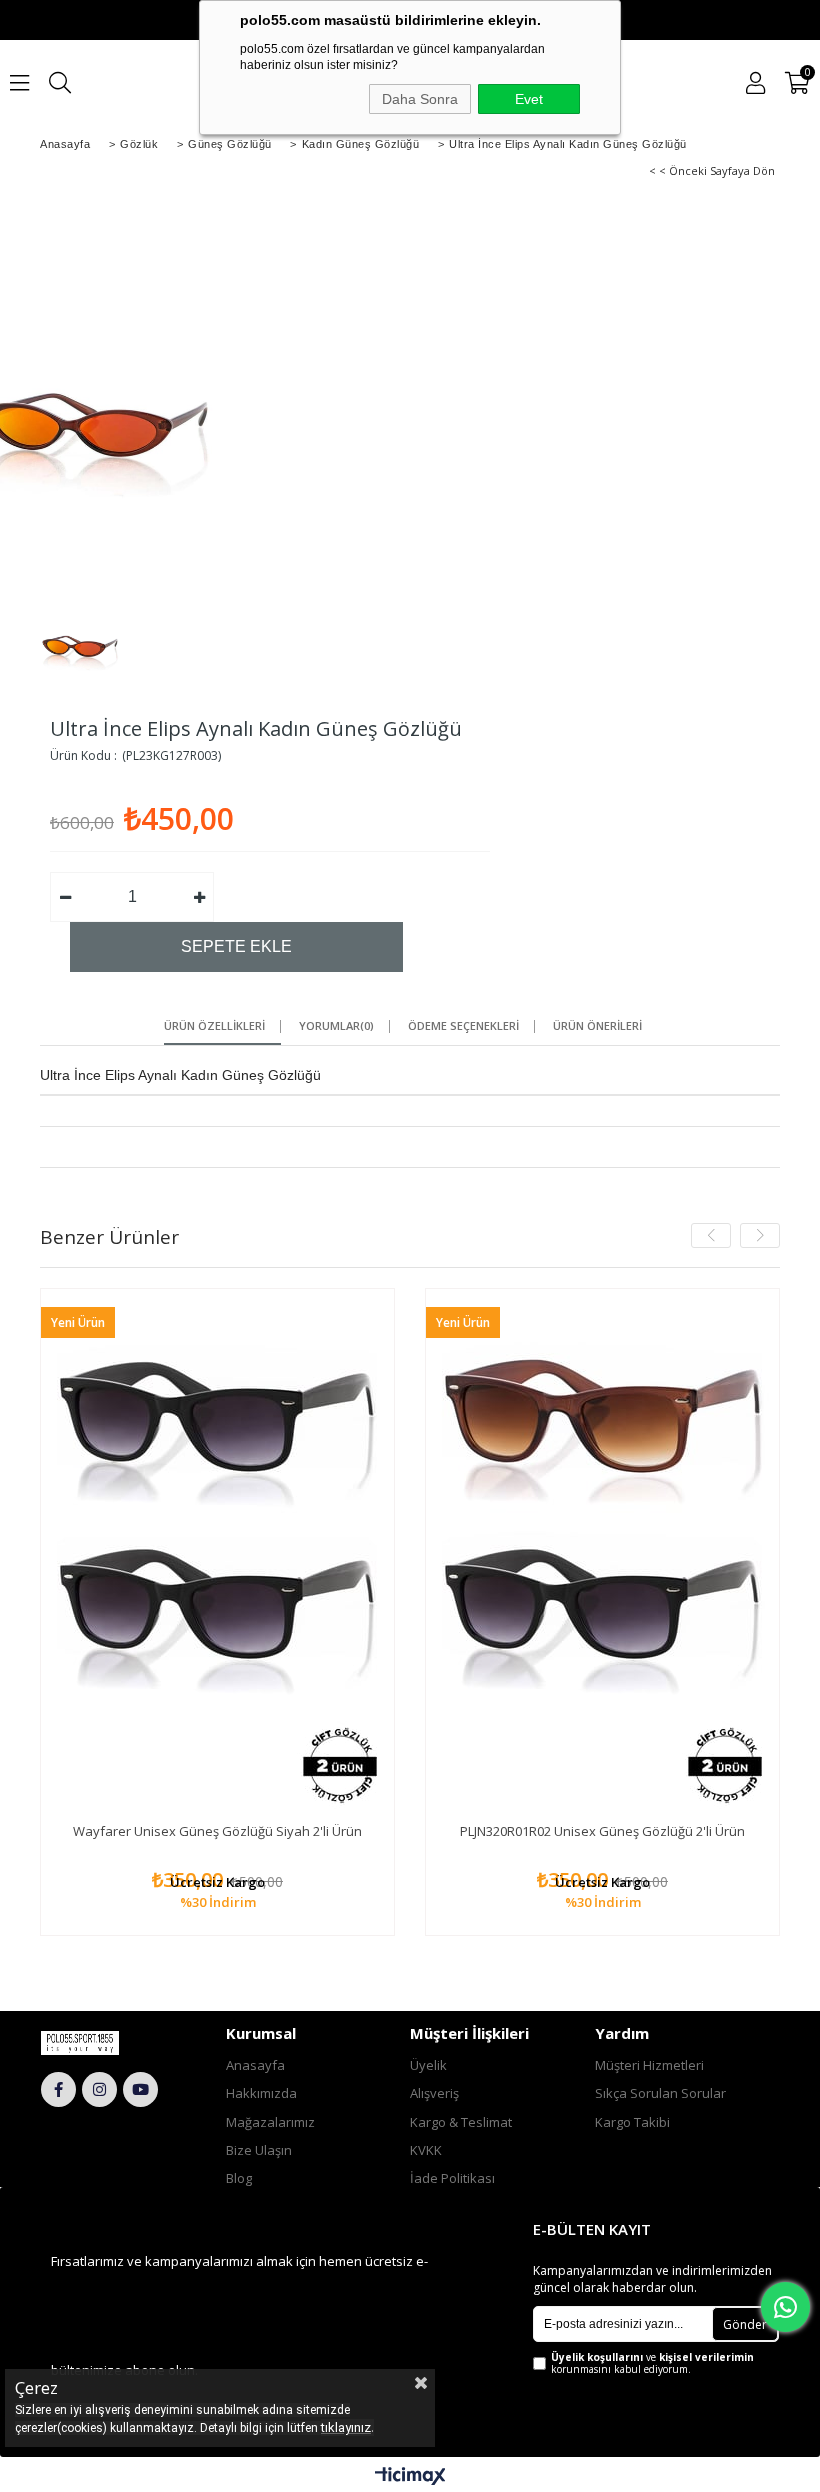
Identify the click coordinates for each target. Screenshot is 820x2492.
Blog (239, 2178)
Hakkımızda (261, 2093)
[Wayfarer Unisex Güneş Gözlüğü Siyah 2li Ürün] (217, 1554)
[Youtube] (140, 2089)
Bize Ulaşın (259, 2150)
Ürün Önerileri (597, 1026)
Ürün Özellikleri (214, 1026)
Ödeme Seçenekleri (463, 1026)
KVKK (426, 2150)
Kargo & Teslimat (461, 2122)
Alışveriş (434, 2093)
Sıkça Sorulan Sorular (660, 2093)
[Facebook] (58, 2089)
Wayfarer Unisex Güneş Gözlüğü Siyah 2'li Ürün (217, 1831)
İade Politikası (452, 2178)
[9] (101, 2043)
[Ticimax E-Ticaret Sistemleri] (410, 2477)
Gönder (745, 2324)
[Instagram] (99, 2089)
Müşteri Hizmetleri (649, 2065)
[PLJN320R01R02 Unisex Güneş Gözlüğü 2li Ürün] (602, 1554)
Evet (529, 99)
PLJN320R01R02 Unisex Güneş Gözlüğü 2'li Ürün (602, 1831)
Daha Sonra (420, 99)
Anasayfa (255, 2065)
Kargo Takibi (632, 2122)
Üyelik (428, 2065)
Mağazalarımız (270, 2122)
